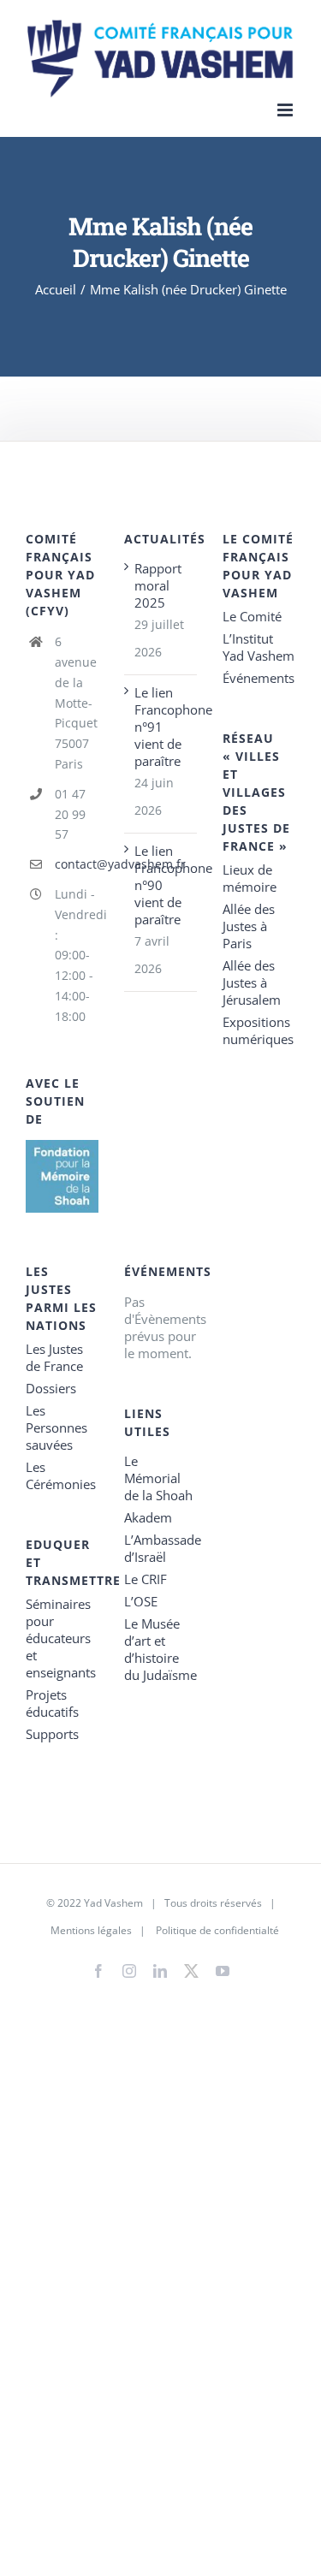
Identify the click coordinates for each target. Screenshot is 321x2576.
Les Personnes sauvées (56, 1427)
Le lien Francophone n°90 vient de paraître (161, 885)
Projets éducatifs (52, 1703)
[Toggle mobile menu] (286, 110)
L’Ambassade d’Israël (160, 1548)
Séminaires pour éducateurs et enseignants (61, 1638)
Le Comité (252, 616)
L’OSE (141, 1601)
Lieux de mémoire (250, 878)
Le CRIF (146, 1579)
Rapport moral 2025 (158, 585)
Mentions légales (91, 1930)
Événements (259, 678)
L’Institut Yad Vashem (259, 647)
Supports (52, 1734)
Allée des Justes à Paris (249, 926)
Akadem (148, 1517)
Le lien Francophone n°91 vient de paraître (161, 727)
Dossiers (51, 1388)
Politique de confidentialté (217, 1930)
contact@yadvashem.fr (77, 864)
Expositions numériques (258, 1030)
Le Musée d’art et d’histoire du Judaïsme (160, 1649)
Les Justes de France (54, 1357)
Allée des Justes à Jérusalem (252, 982)
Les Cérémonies (61, 1475)
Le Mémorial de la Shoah (158, 1478)
